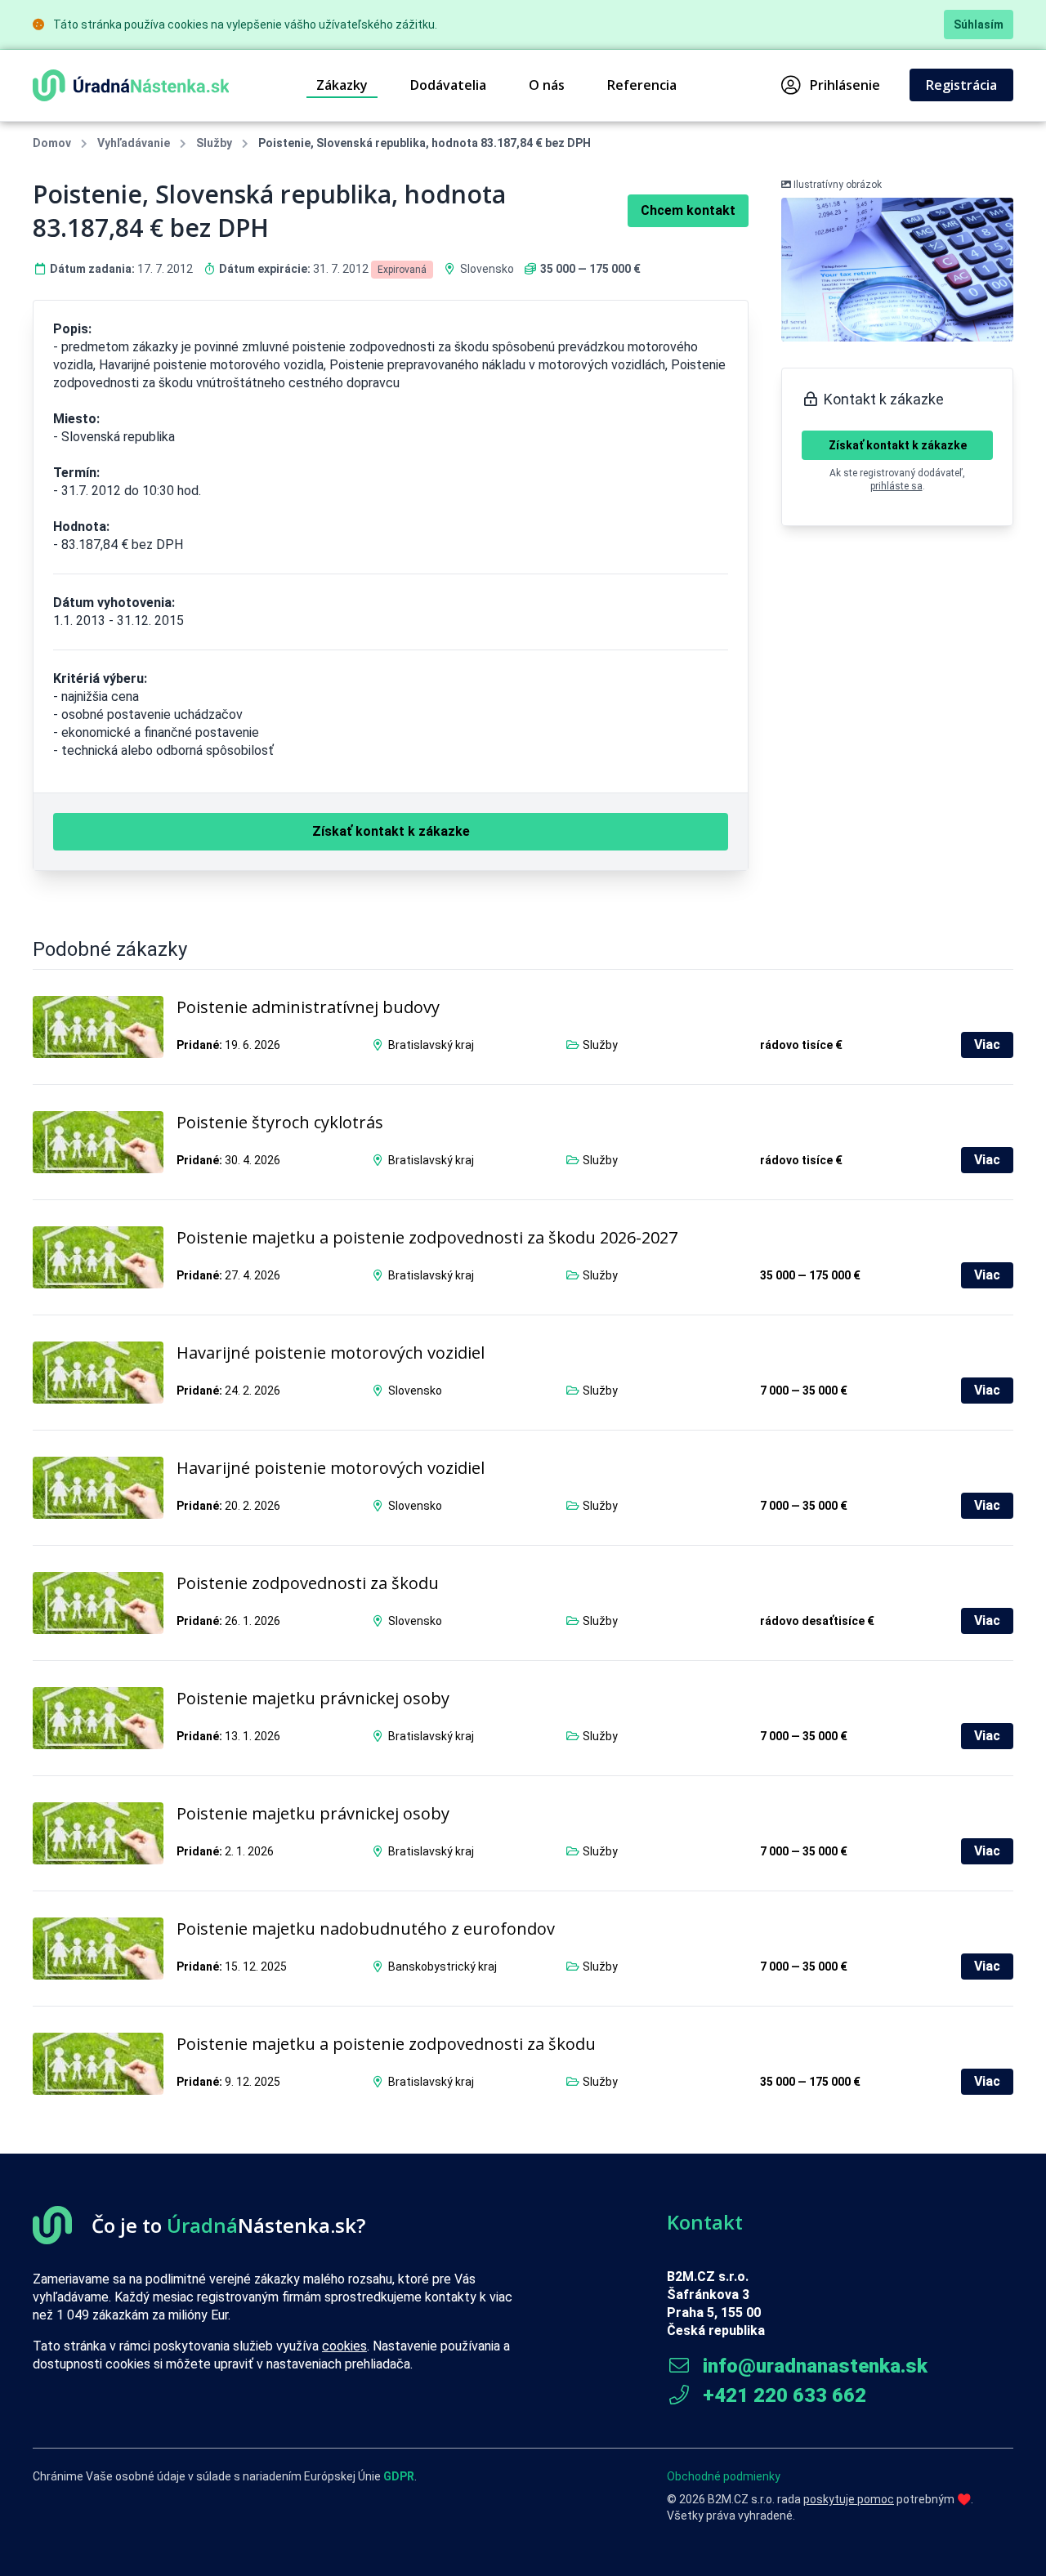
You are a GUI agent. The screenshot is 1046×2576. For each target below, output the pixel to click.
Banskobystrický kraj (443, 1967)
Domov (52, 143)
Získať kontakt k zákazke (898, 445)
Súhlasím (979, 25)
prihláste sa (896, 486)
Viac (987, 1045)
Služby (214, 143)
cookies (344, 2346)
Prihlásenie (845, 85)
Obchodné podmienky (724, 2476)
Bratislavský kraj (431, 1045)
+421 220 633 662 (782, 2395)
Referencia (642, 85)
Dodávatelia (448, 85)
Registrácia (961, 85)
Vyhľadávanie (134, 143)
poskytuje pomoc (849, 2499)
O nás (547, 85)
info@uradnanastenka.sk (813, 2366)
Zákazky (342, 85)
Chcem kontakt (688, 210)
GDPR (399, 2476)
